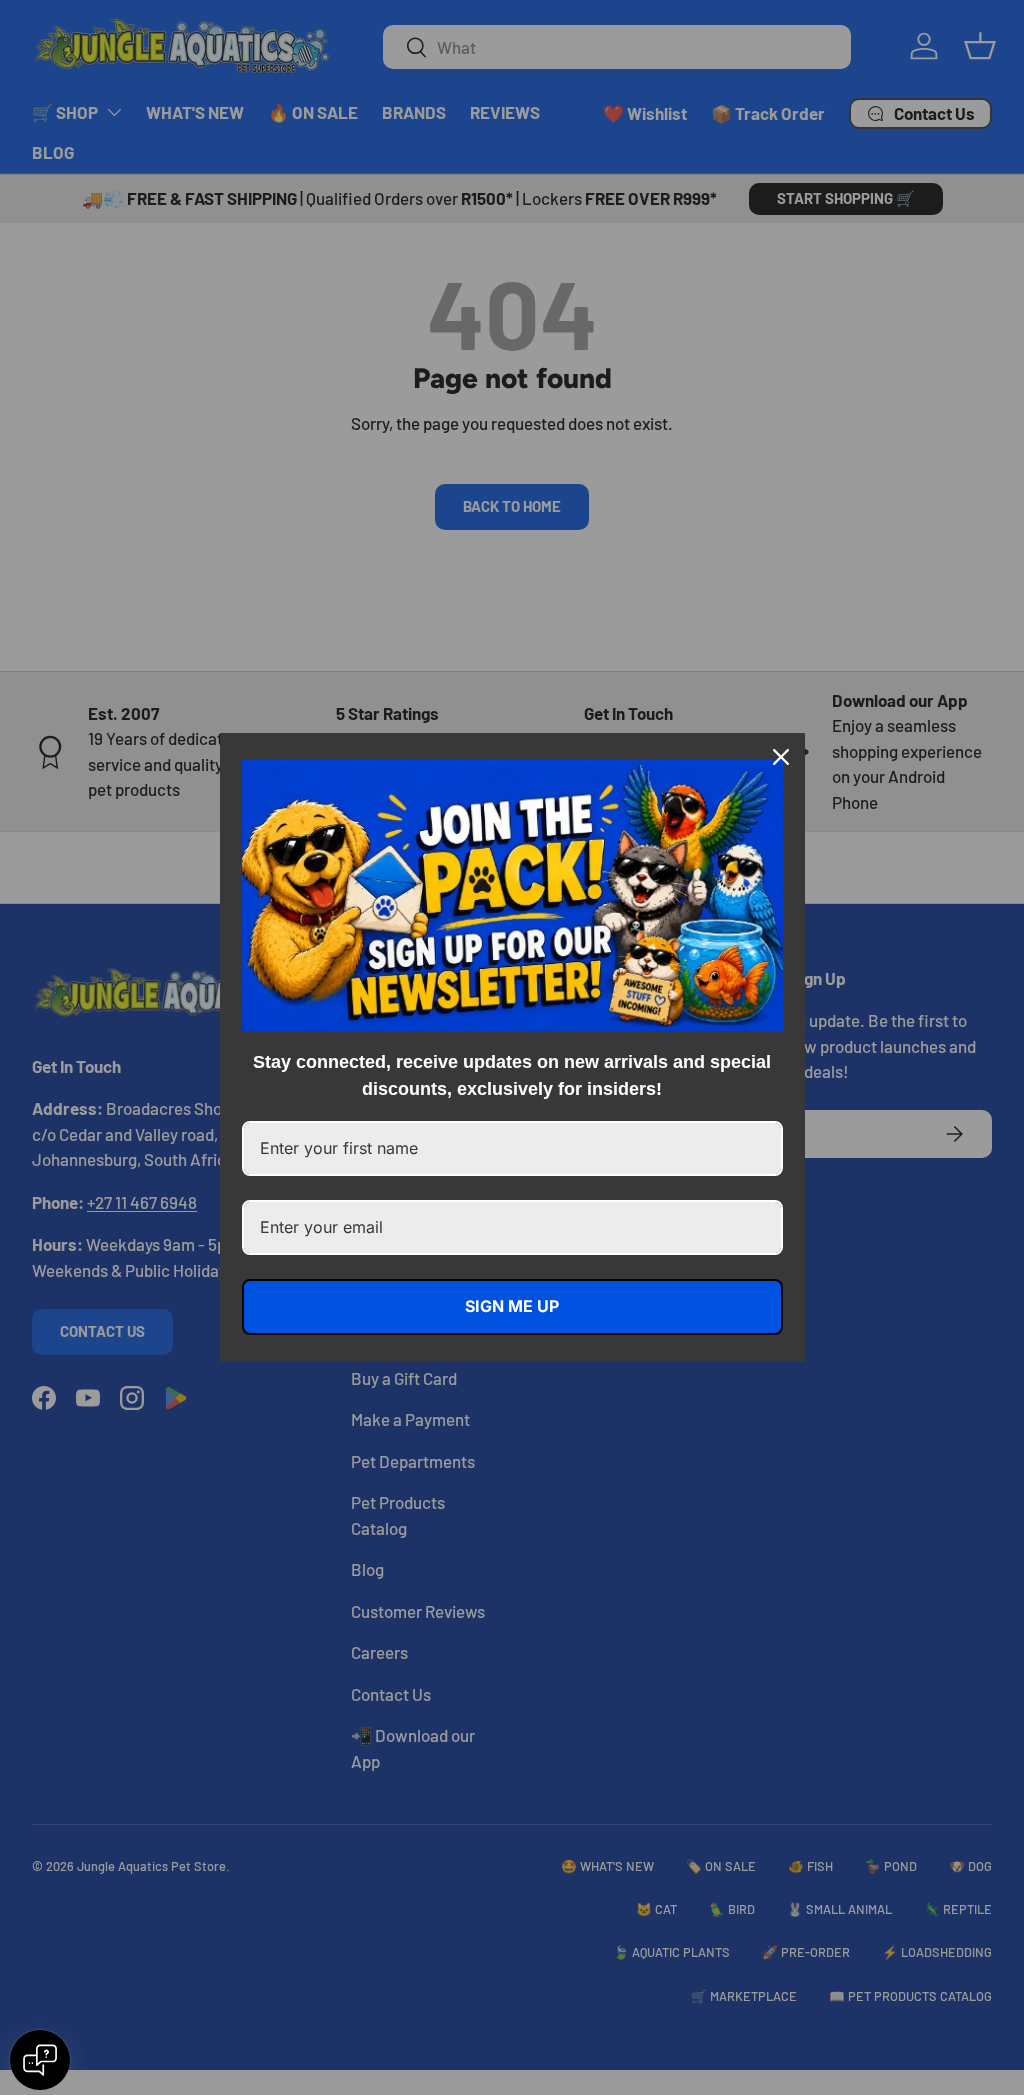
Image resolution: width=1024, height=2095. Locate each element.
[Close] (781, 757)
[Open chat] (40, 2060)
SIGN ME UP (512, 1306)
